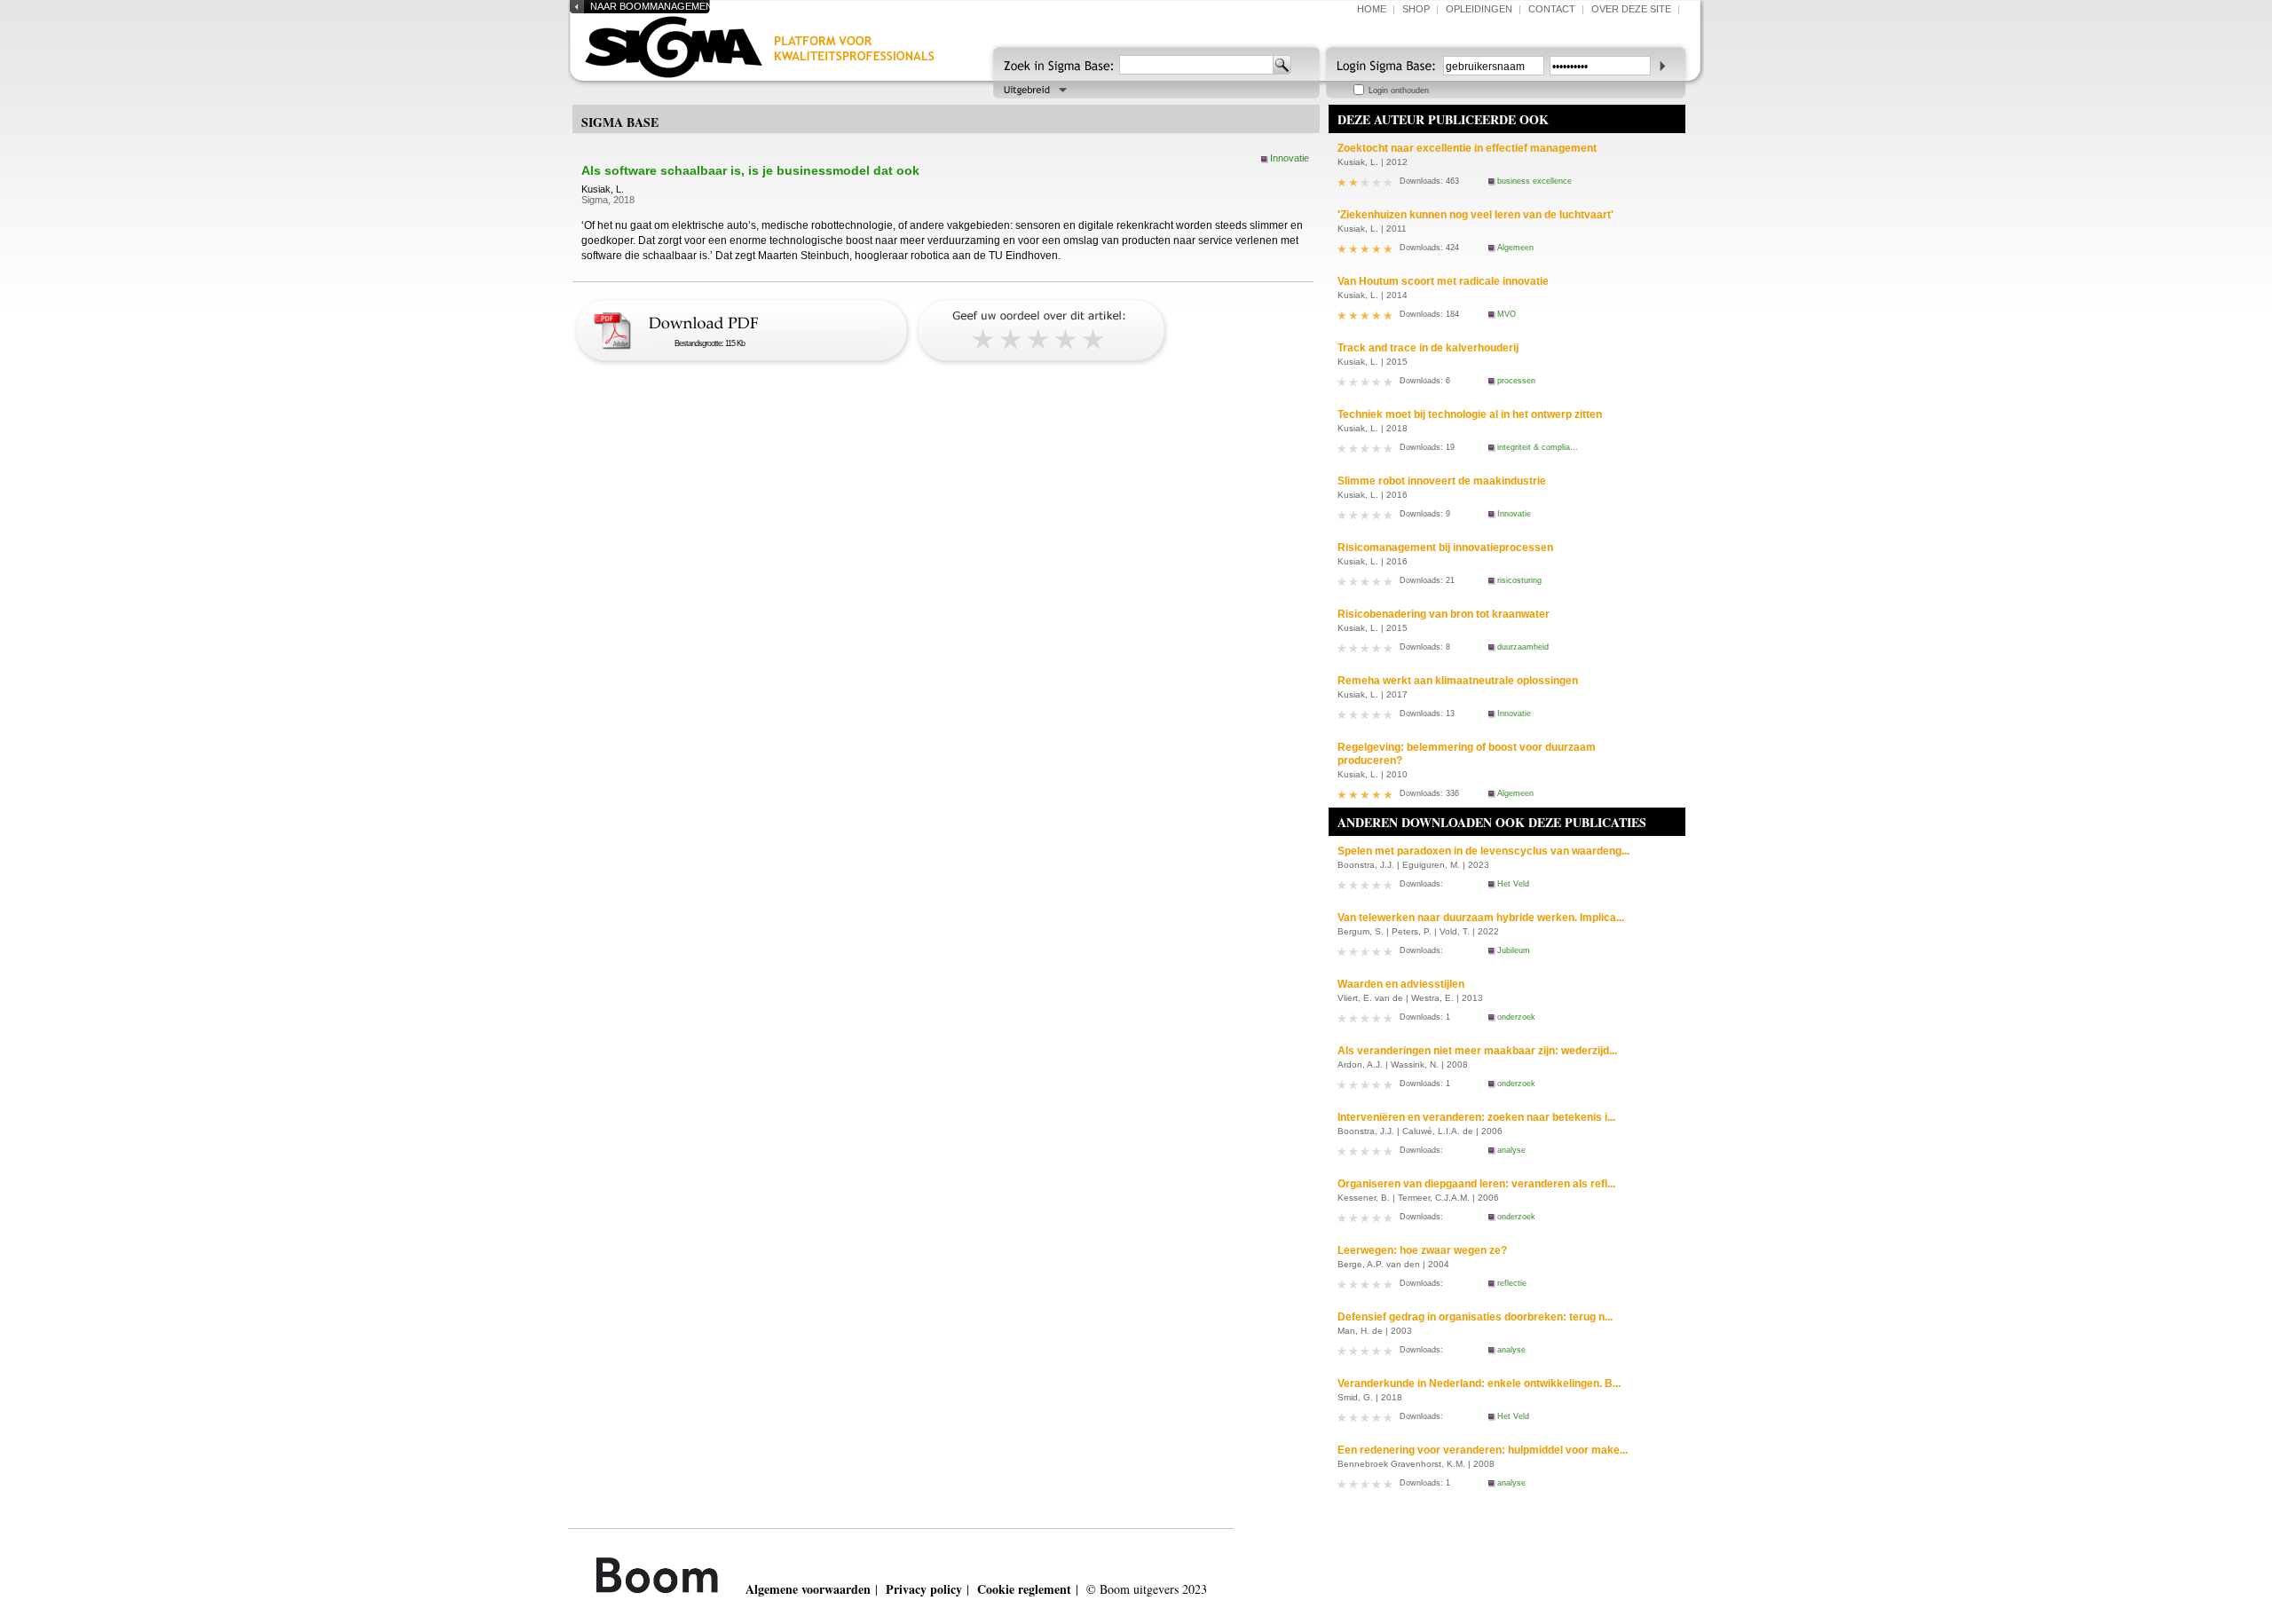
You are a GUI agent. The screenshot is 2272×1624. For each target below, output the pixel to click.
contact (1552, 9)
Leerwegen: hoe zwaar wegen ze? (1422, 1250)
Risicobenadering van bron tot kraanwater (1444, 614)
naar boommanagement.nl (662, 6)
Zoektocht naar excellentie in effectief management (1467, 148)
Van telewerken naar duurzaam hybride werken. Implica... (1481, 918)
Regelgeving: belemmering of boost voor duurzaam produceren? (1467, 754)
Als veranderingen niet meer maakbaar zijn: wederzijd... (1477, 1051)
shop (1416, 9)
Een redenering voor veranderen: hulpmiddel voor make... (1483, 1450)
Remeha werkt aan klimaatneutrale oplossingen (1458, 681)
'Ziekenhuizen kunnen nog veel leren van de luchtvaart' (1475, 215)
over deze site (1631, 9)
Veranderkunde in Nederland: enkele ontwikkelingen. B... (1479, 1384)
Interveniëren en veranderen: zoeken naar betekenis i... (1476, 1117)
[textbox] (1196, 65)
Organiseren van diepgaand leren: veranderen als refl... (1476, 1184)
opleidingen (1479, 9)
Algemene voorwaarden (808, 1589)
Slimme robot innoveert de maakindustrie (1442, 481)
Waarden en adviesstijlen (1401, 984)
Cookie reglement (1024, 1589)
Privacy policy (924, 1589)
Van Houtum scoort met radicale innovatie (1443, 281)
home (1372, 9)
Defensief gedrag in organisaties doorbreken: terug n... (1475, 1317)
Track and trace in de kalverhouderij (1428, 348)
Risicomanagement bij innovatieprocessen (1445, 548)
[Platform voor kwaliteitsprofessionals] (774, 51)
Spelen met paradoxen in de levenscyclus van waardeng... (1483, 851)
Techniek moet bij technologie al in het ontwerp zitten (1470, 414)
